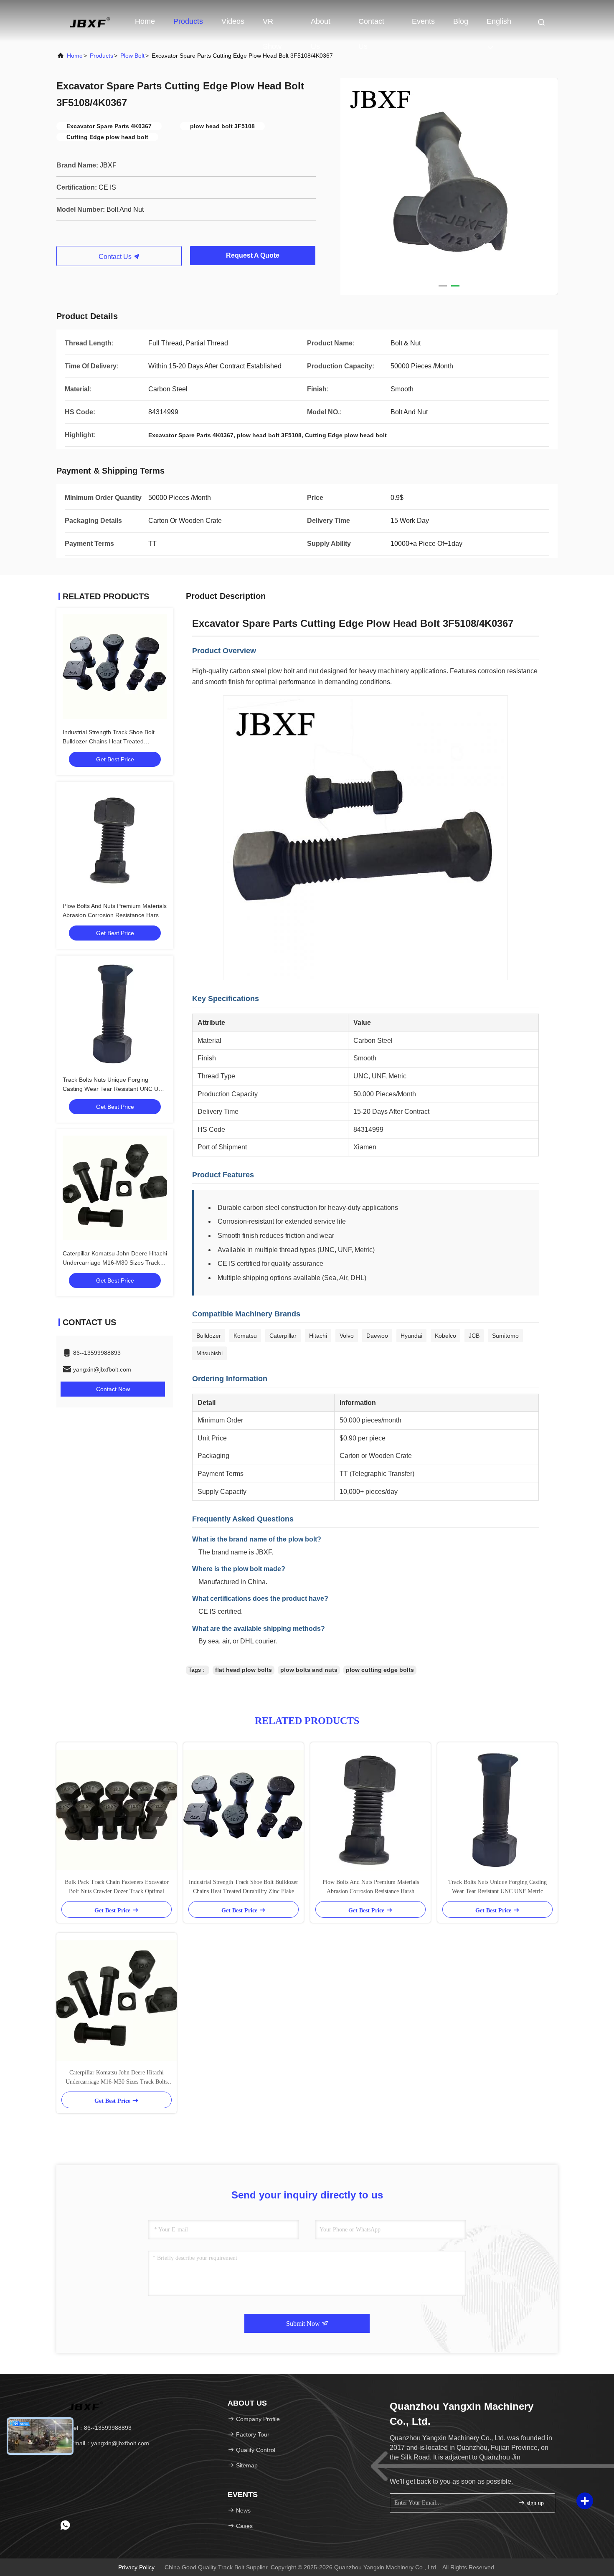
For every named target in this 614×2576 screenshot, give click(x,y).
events (423, 21)
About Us (321, 25)
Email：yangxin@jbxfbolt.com (109, 2443)
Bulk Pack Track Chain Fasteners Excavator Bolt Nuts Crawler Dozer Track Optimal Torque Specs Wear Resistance (117, 1888)
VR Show (272, 25)
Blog (461, 21)
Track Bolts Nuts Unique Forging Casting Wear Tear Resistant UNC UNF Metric (114, 1089)
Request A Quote (253, 255)
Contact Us (371, 25)
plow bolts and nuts (309, 1670)
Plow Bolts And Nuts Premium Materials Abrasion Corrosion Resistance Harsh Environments (115, 915)
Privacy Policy (136, 2567)
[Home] (90, 21)
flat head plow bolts (244, 1670)
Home (145, 21)
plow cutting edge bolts (380, 1670)
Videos (233, 21)
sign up (534, 2503)
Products (188, 21)
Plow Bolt (132, 56)
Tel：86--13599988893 (100, 2428)
